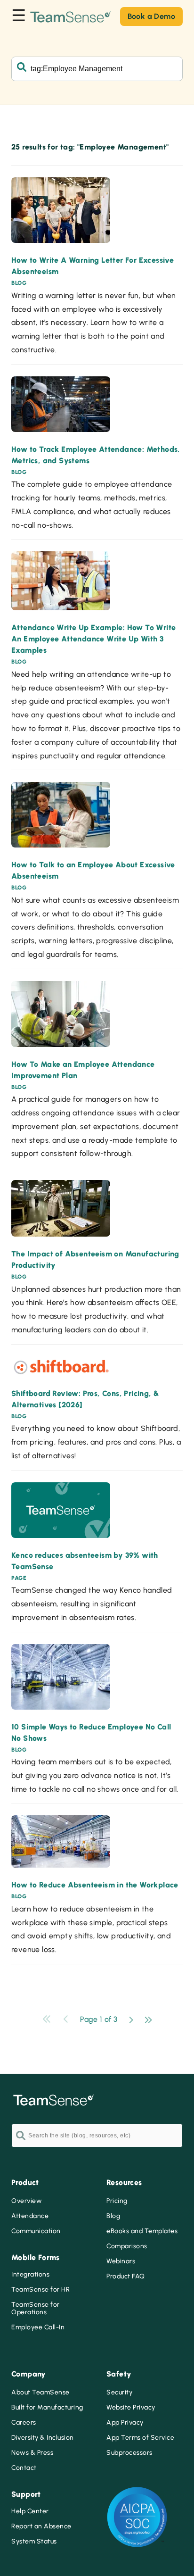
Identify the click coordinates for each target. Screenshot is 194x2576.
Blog (113, 2216)
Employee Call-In (38, 2327)
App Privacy (125, 2423)
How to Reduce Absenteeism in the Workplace (95, 1885)
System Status (34, 2542)
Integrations (30, 2275)
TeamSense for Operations (36, 2309)
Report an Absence (41, 2526)
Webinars (121, 2261)
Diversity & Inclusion (43, 2438)
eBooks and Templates (142, 2231)
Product (25, 2182)
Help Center (30, 2511)
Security (119, 2393)
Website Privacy (131, 2408)
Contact (24, 2468)
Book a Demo (151, 16)
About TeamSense (40, 2393)
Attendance (30, 2216)
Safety (119, 2374)
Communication (36, 2231)
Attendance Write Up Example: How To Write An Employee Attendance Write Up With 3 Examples (93, 639)
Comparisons (127, 2246)
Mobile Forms (36, 2257)
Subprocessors (129, 2453)
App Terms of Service (140, 2438)
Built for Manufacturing (47, 2408)
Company (29, 2374)
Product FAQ (126, 2277)
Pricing (117, 2201)
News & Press (32, 2453)
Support (26, 2494)
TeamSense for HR (40, 2290)
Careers (24, 2423)
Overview (27, 2201)
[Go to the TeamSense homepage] (71, 16)
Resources (124, 2182)
